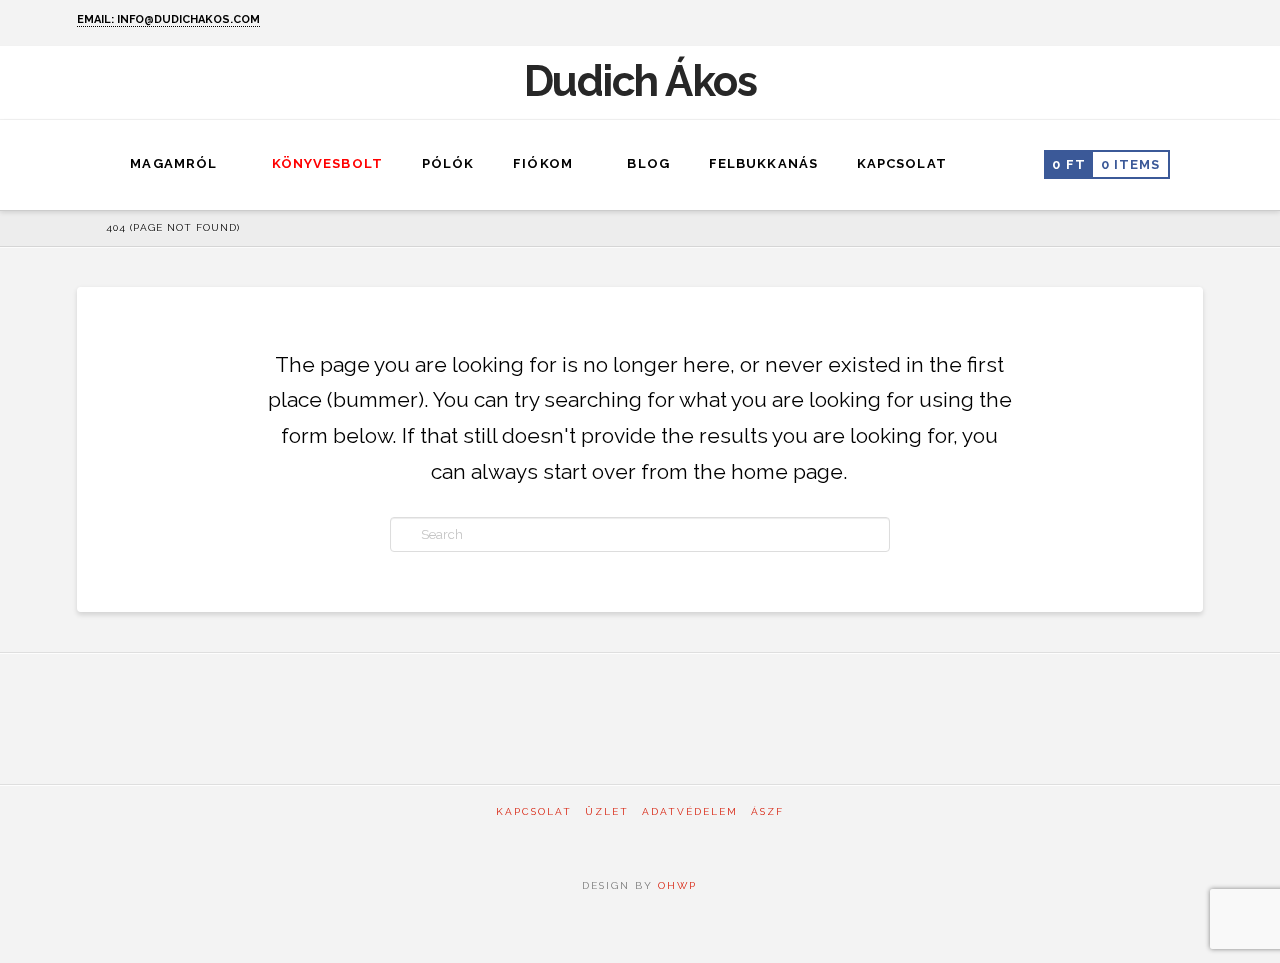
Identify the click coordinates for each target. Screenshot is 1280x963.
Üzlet (607, 811)
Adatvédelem (690, 811)
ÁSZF (767, 811)
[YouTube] (1193, 22)
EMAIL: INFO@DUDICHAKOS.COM (168, 19)
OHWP (675, 885)
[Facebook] (1167, 22)
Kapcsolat (534, 811)
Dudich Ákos (640, 82)
